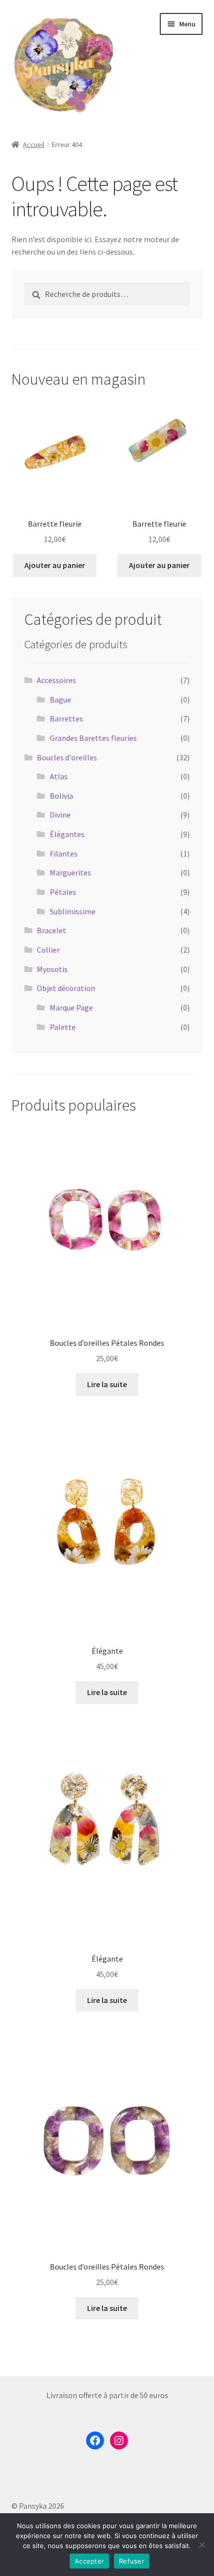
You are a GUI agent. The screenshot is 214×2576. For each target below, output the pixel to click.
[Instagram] (119, 2440)
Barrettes (66, 718)
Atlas (59, 776)
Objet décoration (66, 988)
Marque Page (71, 1007)
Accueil (34, 144)
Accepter (89, 2561)
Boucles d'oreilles (67, 757)
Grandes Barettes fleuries (93, 738)
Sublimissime (73, 911)
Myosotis (52, 969)
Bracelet (52, 930)
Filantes (64, 854)
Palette (63, 1027)
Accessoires (56, 680)
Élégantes (67, 834)
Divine (60, 815)
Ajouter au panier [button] (55, 565)
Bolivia (61, 796)
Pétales (63, 892)
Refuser (132, 2561)
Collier (48, 950)
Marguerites (70, 872)
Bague (60, 700)
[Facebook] (95, 2440)
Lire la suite (107, 1384)
